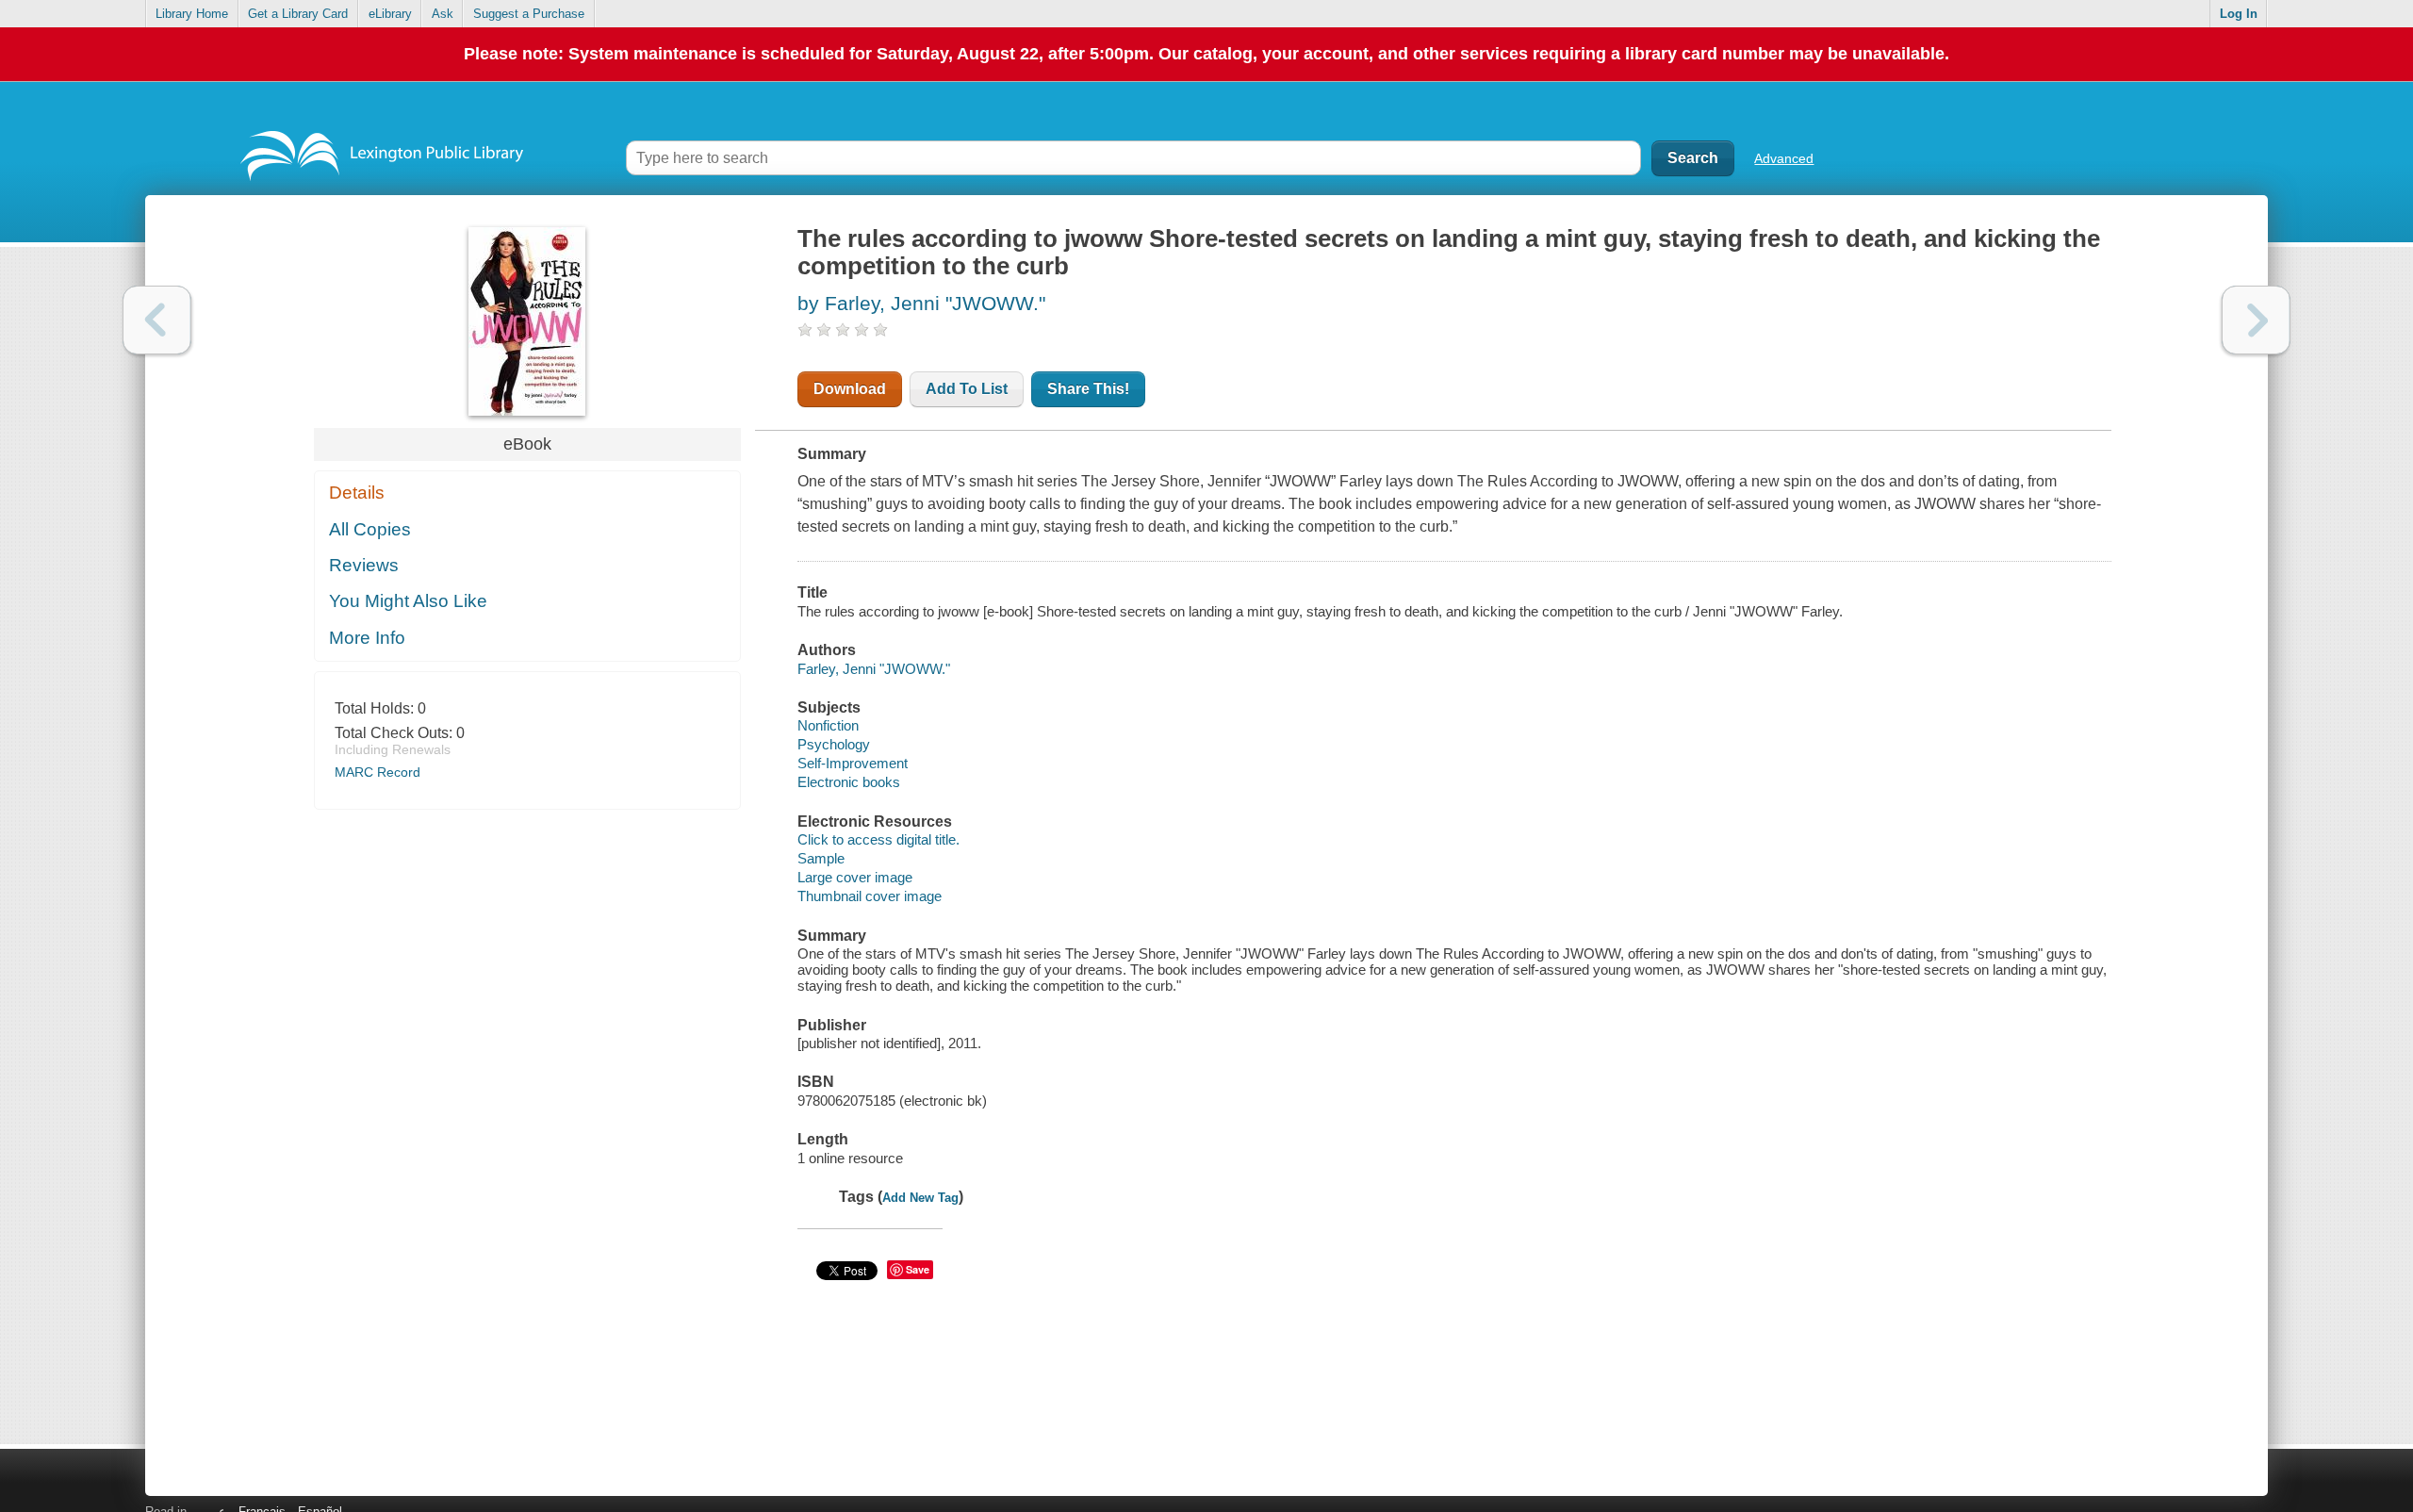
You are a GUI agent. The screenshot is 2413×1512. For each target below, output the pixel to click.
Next (2256, 320)
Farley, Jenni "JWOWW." (874, 669)
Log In (2239, 14)
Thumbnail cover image (870, 896)
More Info (367, 638)
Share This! (1088, 389)
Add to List (967, 389)
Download (850, 389)
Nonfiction (828, 725)
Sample (821, 858)
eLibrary (390, 14)
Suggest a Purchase (529, 14)
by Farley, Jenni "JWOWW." (921, 303)
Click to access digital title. (878, 839)
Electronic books (849, 782)
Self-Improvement (853, 763)
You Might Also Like (408, 601)
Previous (157, 320)
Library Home (192, 14)
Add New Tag (920, 1198)
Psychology (834, 744)
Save (918, 1269)
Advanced (1784, 158)
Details (357, 493)
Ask (443, 14)
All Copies (370, 529)
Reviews (364, 565)
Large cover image (855, 877)
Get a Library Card (298, 14)
